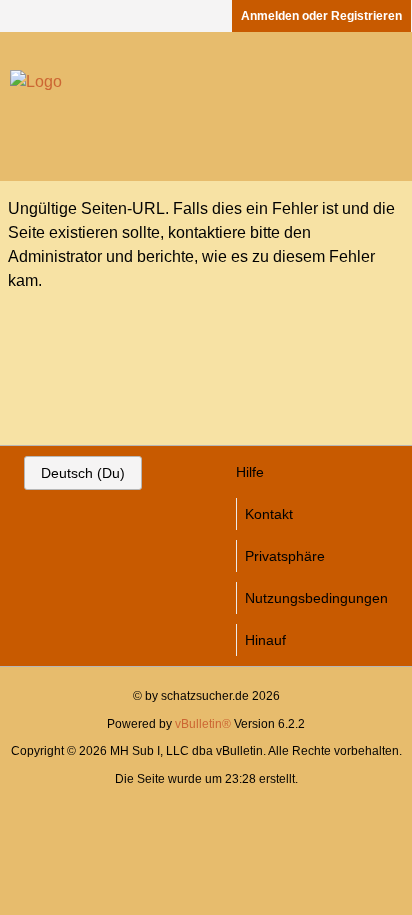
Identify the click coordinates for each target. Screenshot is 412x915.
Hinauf (265, 640)
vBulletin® (203, 724)
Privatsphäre (285, 556)
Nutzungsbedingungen (316, 598)
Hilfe (250, 472)
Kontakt (269, 514)
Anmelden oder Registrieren (321, 16)
